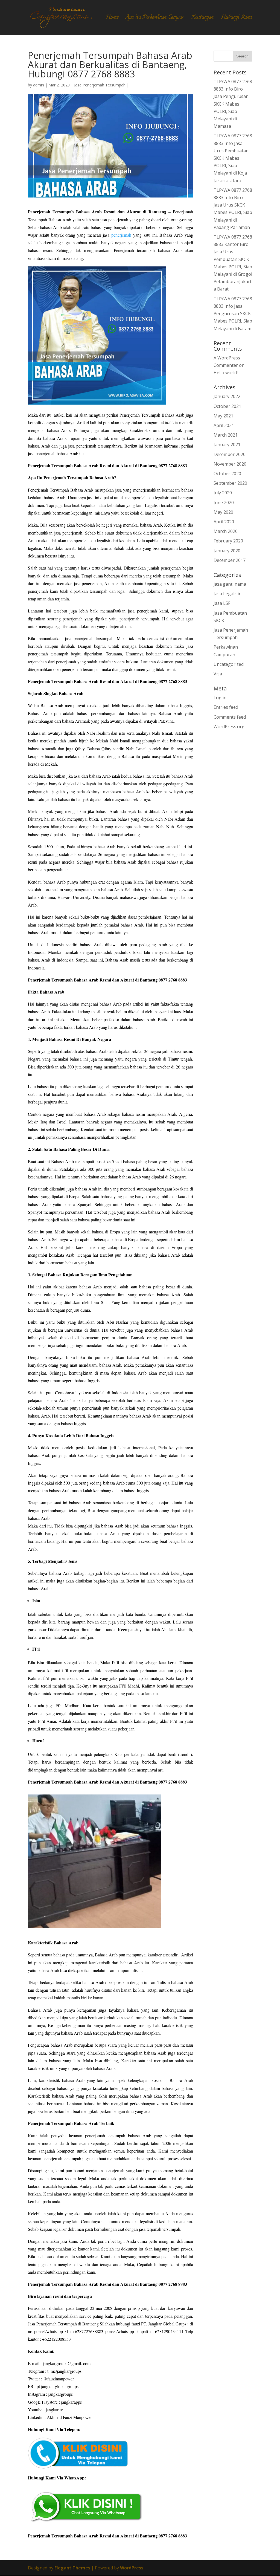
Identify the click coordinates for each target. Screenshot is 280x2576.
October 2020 (227, 474)
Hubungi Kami (237, 18)
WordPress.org (229, 727)
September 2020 (230, 483)
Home (112, 18)
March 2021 (226, 435)
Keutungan (202, 18)
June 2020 (224, 503)
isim (40, 1662)
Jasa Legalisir (227, 594)
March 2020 (226, 531)
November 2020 (230, 464)
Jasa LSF (222, 603)
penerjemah (121, 235)
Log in (220, 698)
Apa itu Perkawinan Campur (155, 18)
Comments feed (230, 717)
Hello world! (226, 373)
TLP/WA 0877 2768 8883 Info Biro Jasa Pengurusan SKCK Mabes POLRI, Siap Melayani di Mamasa (233, 104)
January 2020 (227, 551)
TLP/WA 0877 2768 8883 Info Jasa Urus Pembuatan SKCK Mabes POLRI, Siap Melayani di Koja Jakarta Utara (233, 158)
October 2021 (227, 406)
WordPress (132, 2568)
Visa (218, 674)
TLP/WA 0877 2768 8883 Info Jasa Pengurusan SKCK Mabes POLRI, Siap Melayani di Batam (233, 314)
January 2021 (227, 445)
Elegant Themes (72, 2568)
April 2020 (224, 522)
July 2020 (223, 493)
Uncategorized (229, 664)
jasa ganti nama (230, 584)
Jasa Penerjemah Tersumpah (100, 85)
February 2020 (228, 541)
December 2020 (230, 454)
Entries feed (226, 707)
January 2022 (227, 396)
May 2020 (223, 512)
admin (39, 85)
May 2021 (223, 416)
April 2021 (224, 425)
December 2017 (230, 560)
